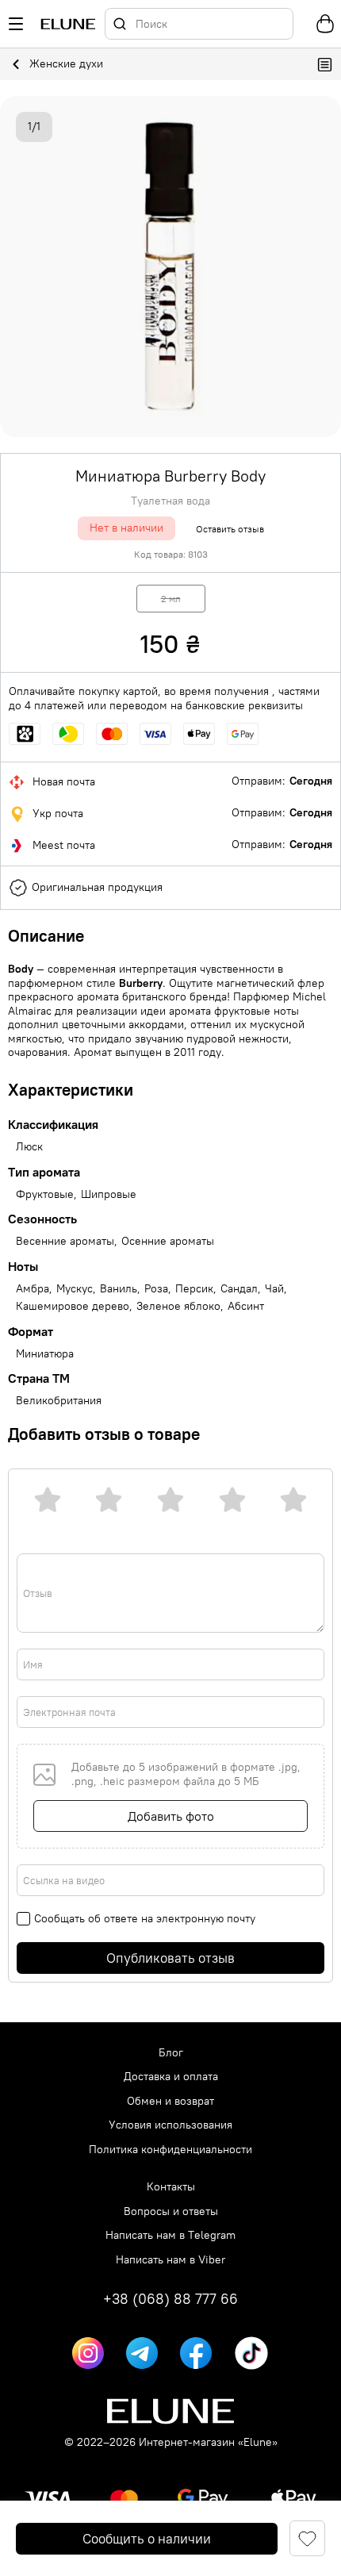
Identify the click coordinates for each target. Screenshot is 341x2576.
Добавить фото (171, 1816)
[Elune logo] (68, 24)
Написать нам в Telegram (170, 2235)
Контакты (171, 2187)
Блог (171, 2053)
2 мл (171, 599)
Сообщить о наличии (147, 2539)
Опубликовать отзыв (170, 1958)
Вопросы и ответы (171, 2211)
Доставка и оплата (171, 2077)
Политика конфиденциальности (170, 2150)
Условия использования (170, 2125)
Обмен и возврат (170, 2101)
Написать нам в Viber (170, 2260)
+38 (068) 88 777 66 (170, 2299)
